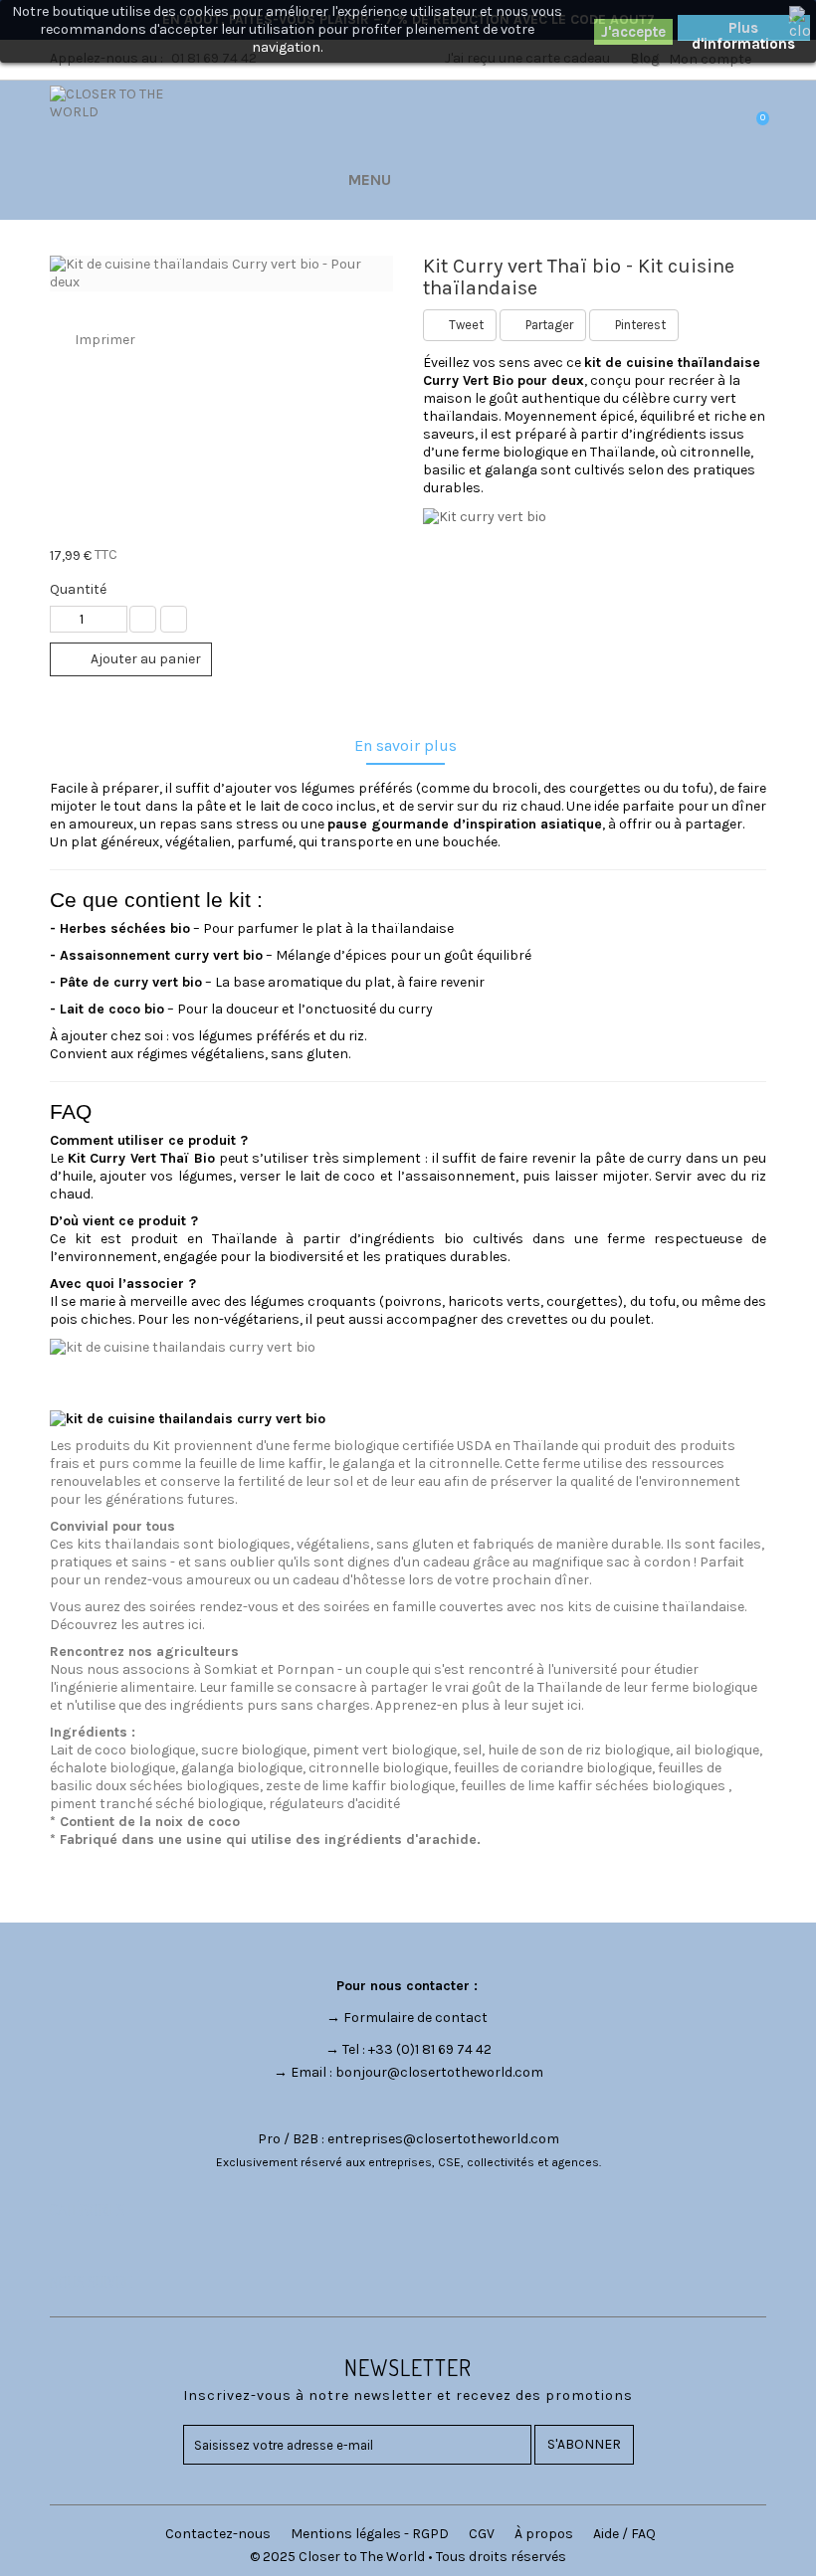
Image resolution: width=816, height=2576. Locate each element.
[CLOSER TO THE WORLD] (131, 143)
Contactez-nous (218, 2534)
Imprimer (105, 340)
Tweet (465, 325)
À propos (544, 2534)
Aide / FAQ (624, 2534)
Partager (548, 325)
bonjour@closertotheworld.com (439, 2072)
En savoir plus (406, 745)
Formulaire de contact (415, 2018)
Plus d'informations (743, 30)
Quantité (78, 589)
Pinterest (639, 325)
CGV (482, 2534)
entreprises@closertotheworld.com (443, 2139)
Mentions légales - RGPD (370, 2534)
